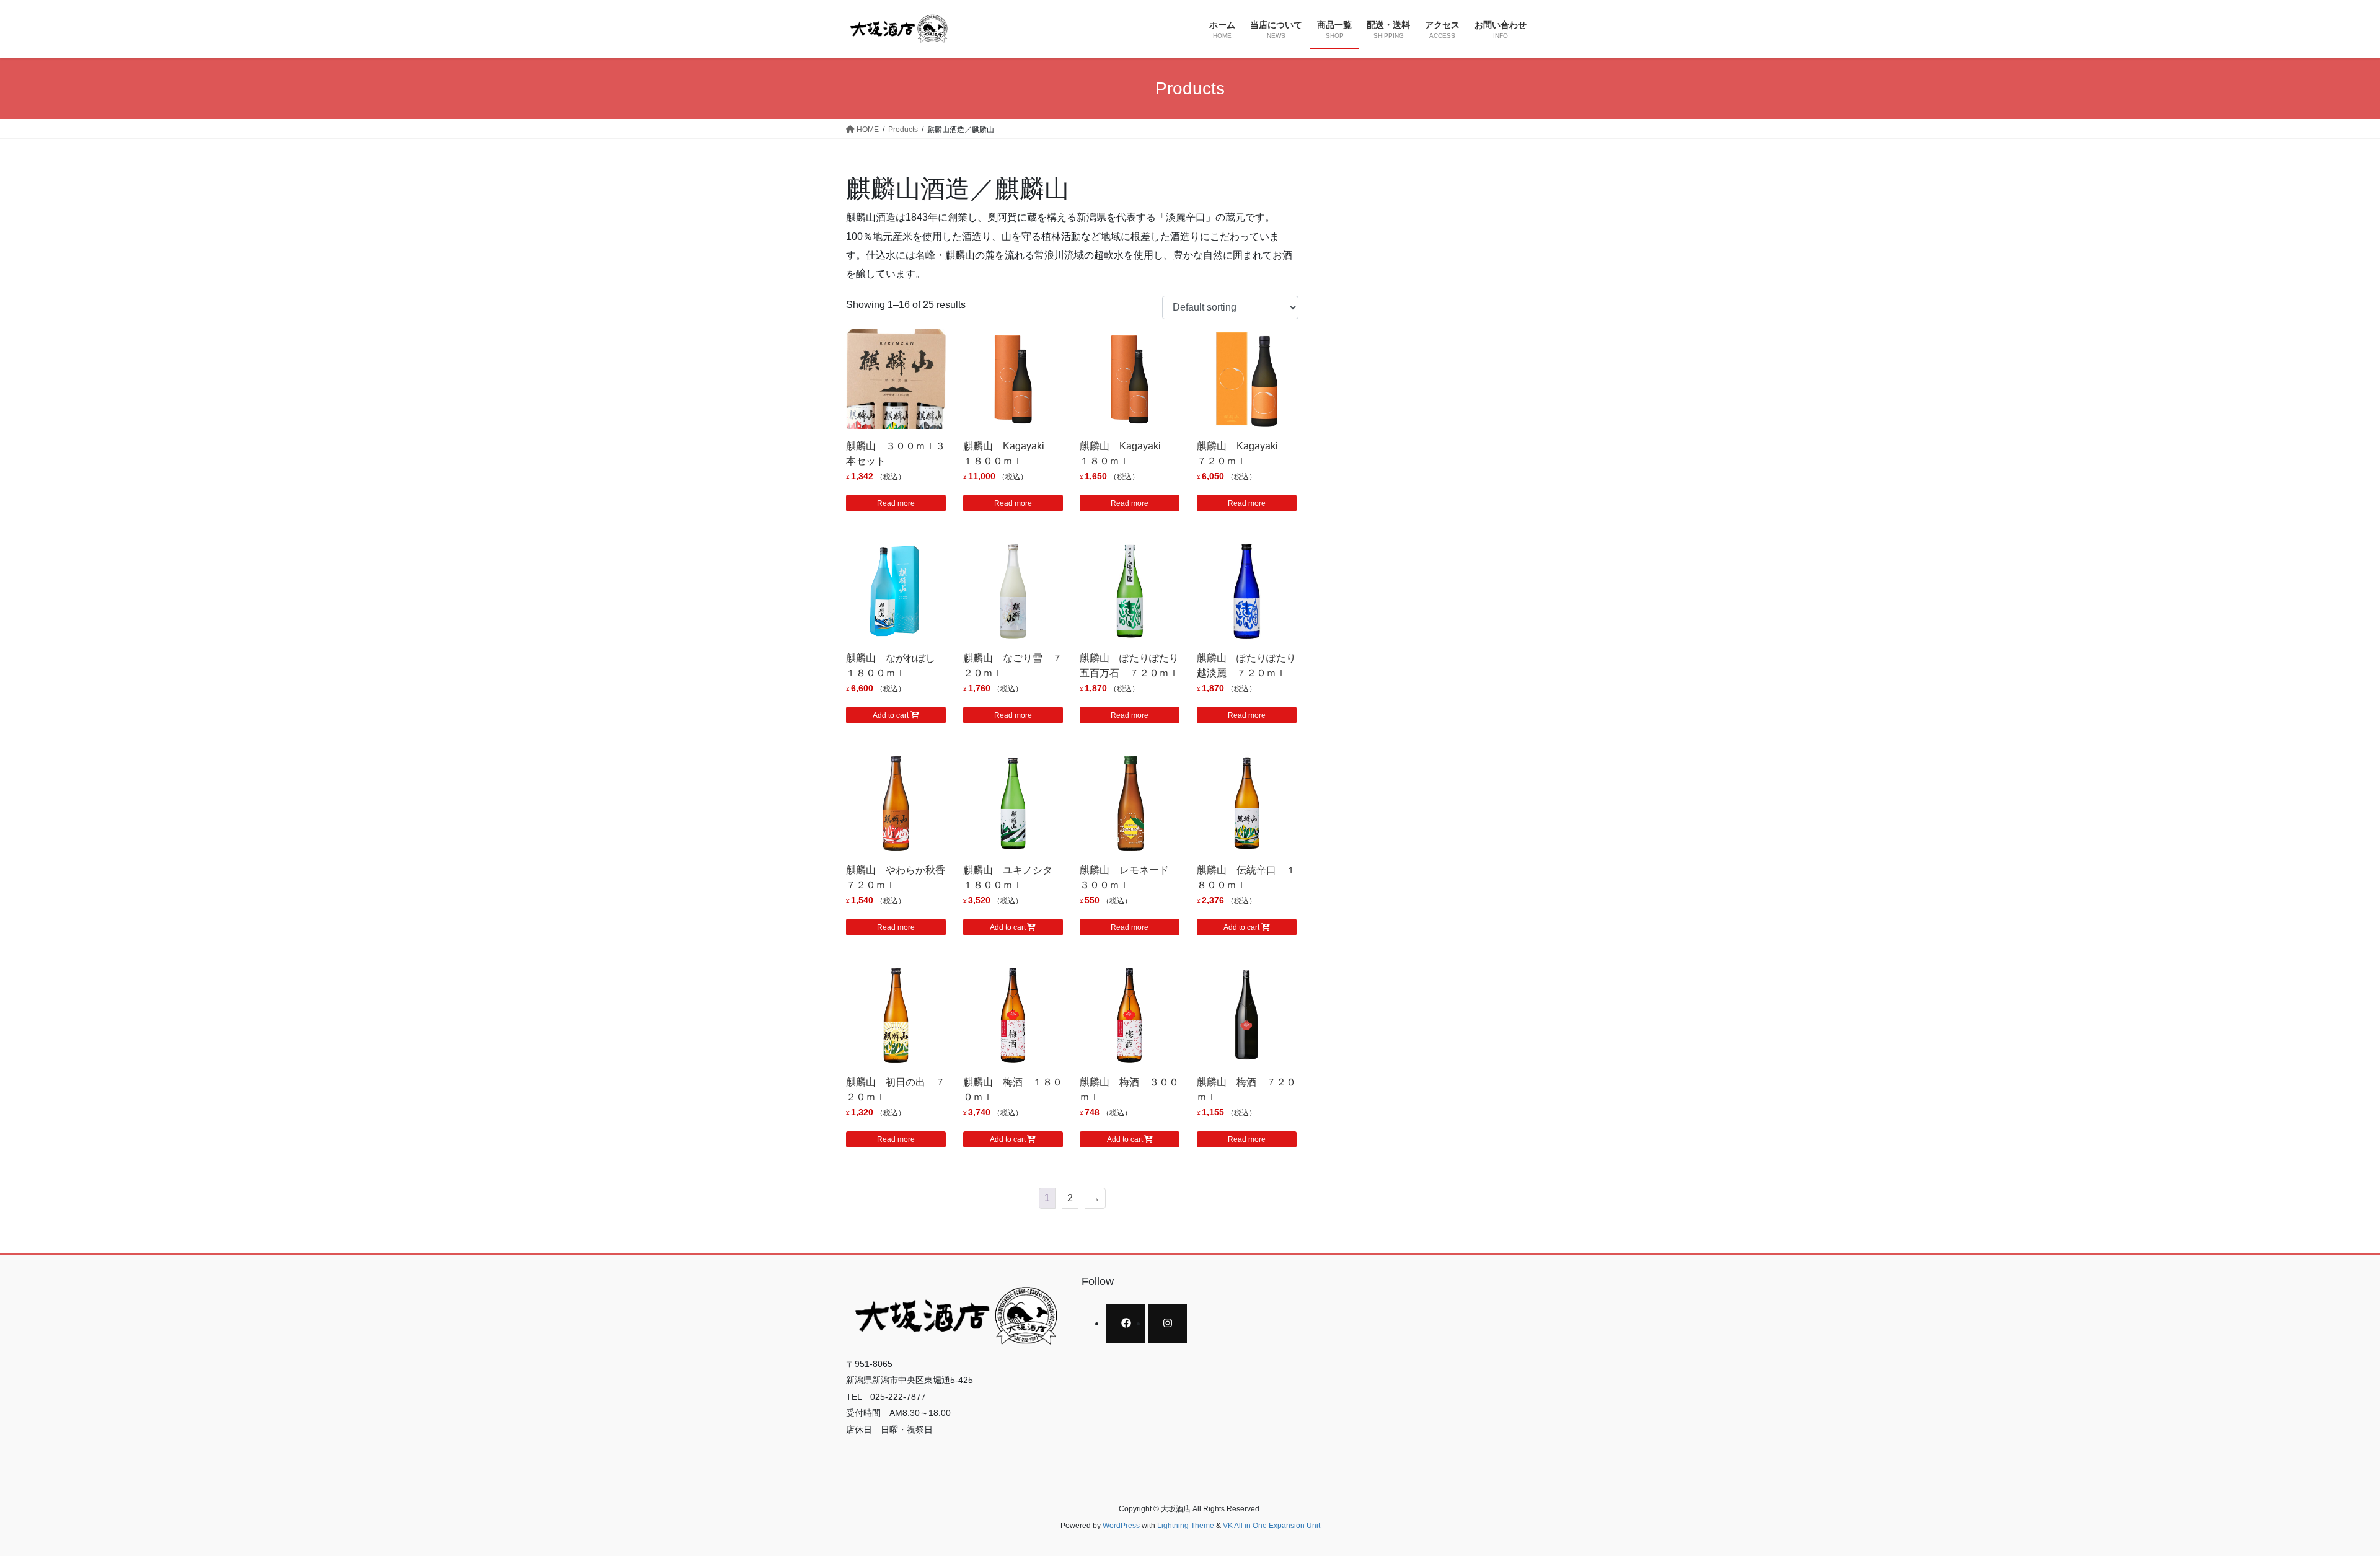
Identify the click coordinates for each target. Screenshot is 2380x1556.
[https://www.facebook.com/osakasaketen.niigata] (1126, 1323)
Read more (896, 503)
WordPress (1121, 1526)
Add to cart (891, 715)
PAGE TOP (2318, 1499)
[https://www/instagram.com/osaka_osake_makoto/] (1167, 1323)
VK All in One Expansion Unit (1272, 1526)
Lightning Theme (1186, 1526)
